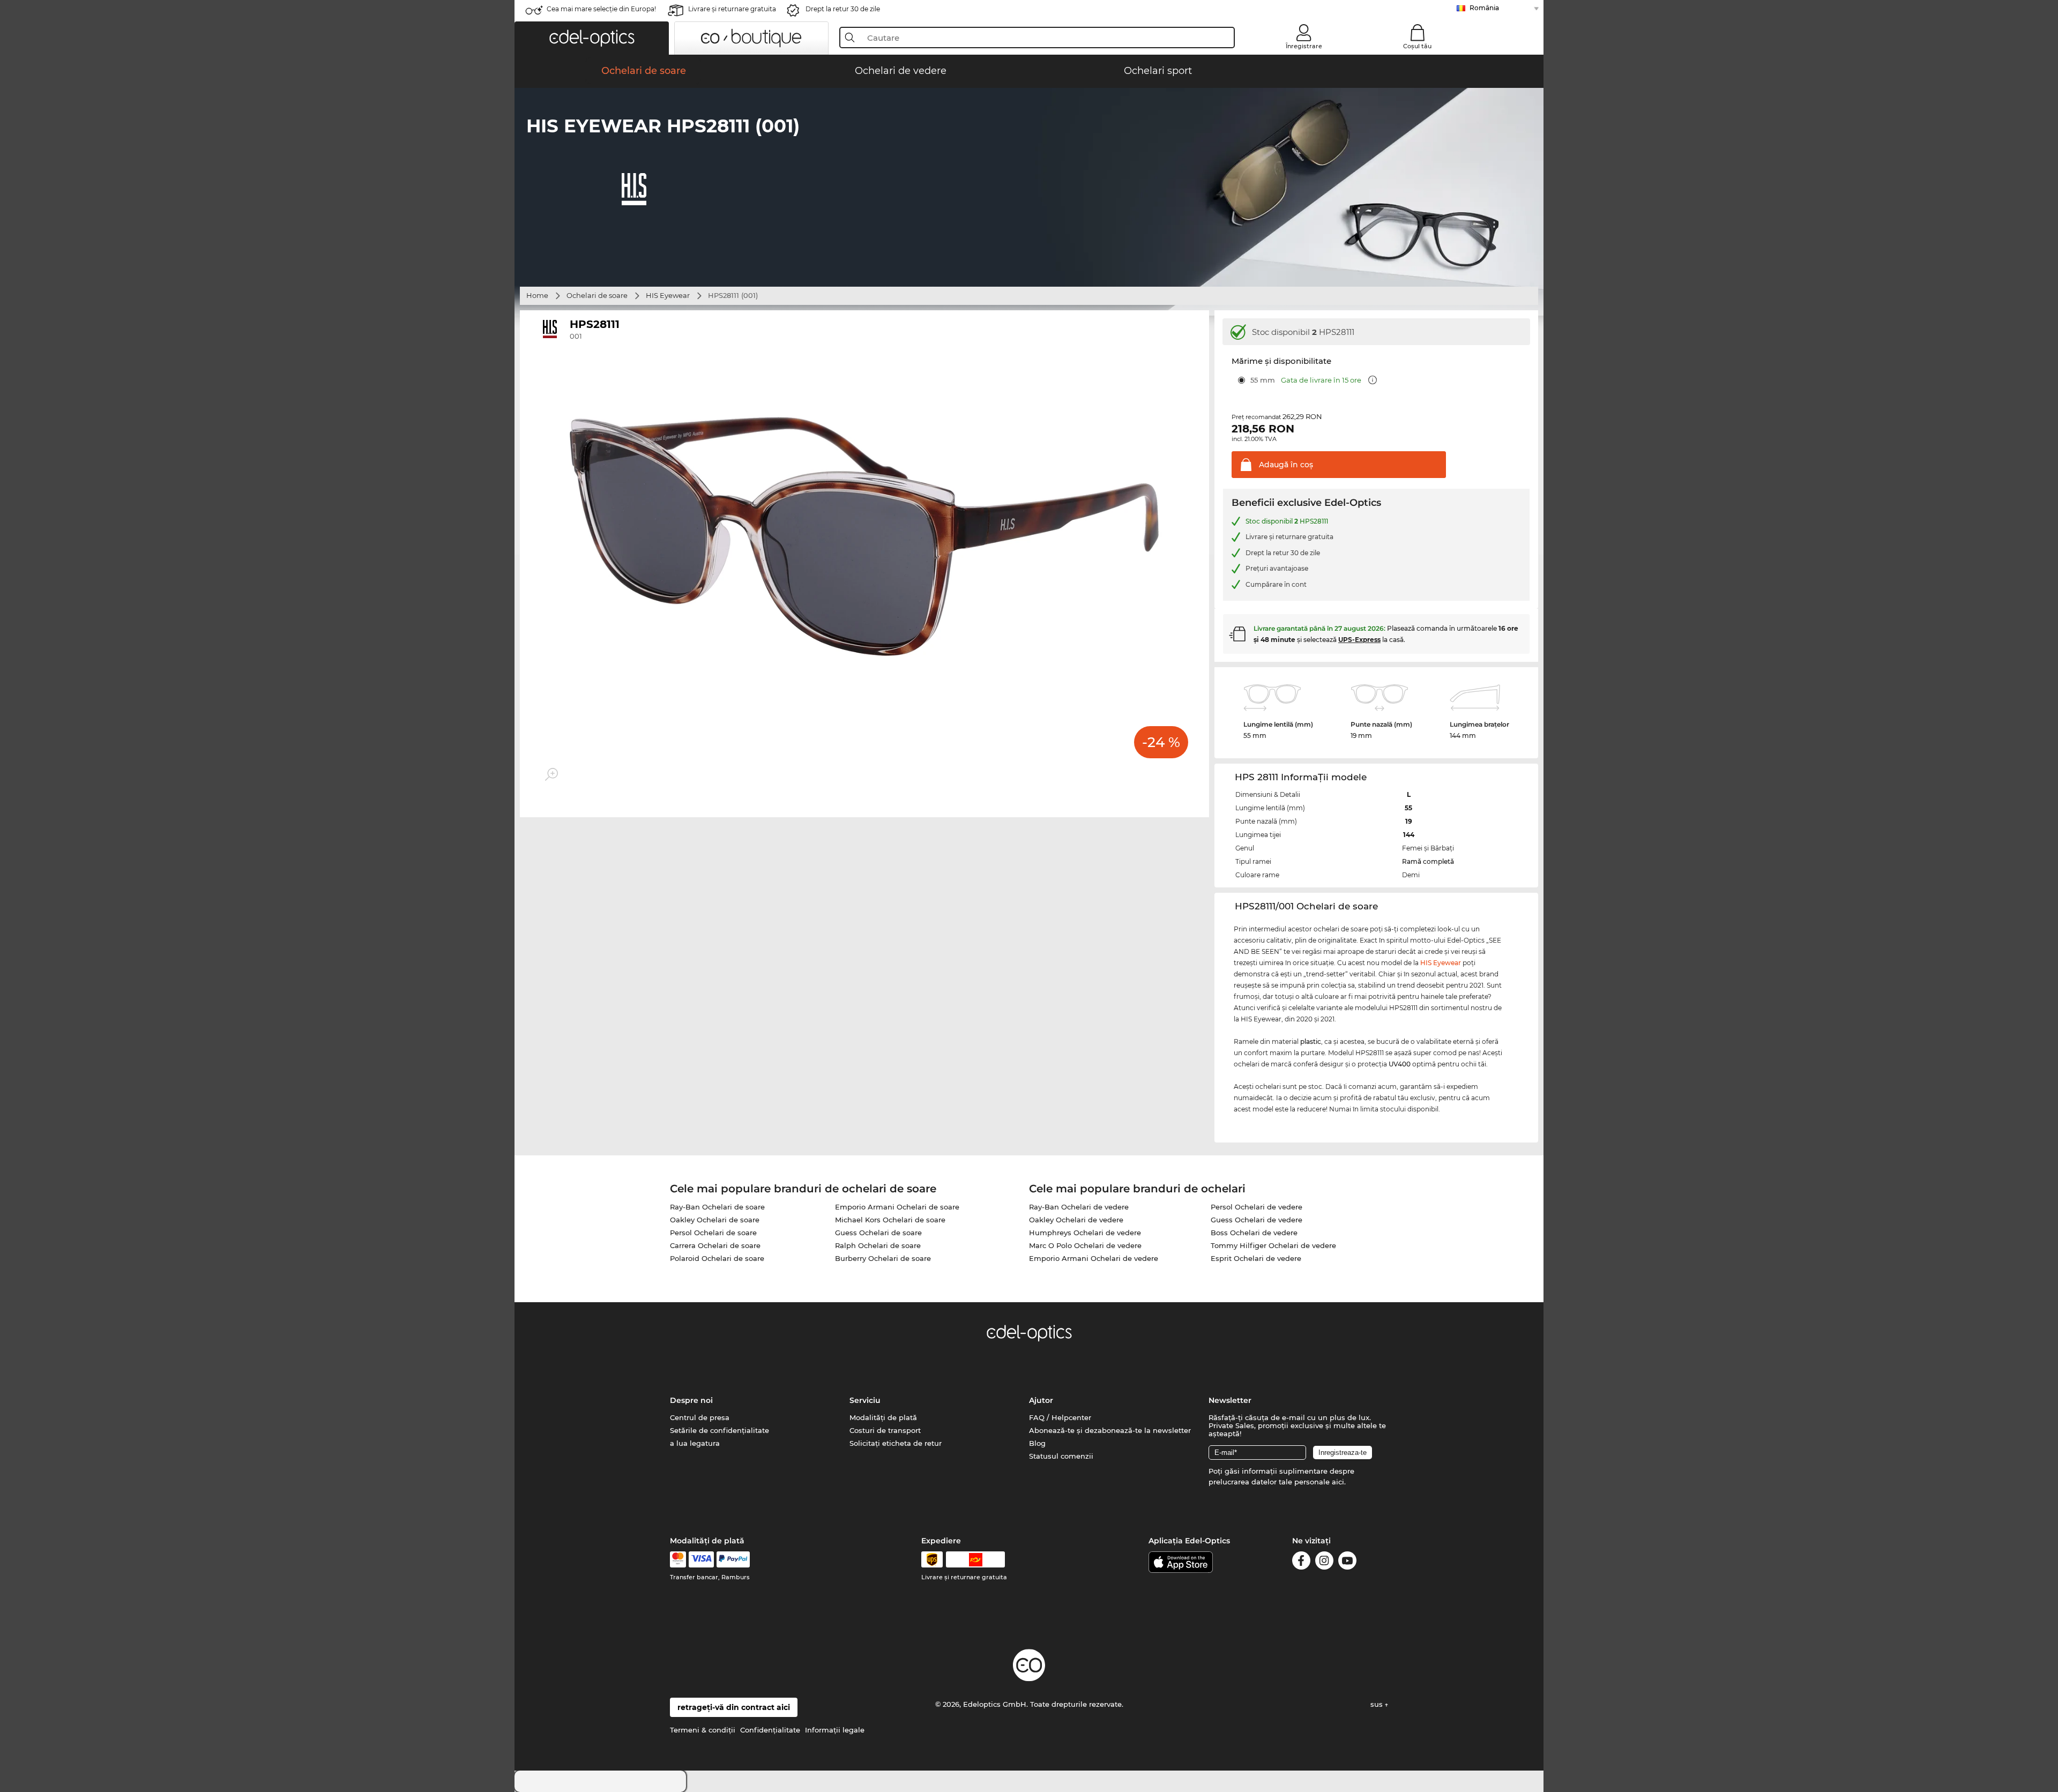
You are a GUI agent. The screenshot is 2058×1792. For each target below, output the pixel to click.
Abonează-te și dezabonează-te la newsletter (1110, 1430)
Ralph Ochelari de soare (878, 1245)
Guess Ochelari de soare (878, 1233)
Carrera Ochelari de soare (715, 1245)
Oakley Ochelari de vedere (1076, 1220)
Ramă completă (1428, 861)
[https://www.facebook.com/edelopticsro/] (1301, 1562)
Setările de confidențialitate (719, 1430)
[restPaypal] (733, 1559)
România (1484, 8)
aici (1338, 1482)
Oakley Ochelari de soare (715, 1220)
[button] (592, 38)
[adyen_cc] (678, 1559)
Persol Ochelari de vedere (1257, 1207)
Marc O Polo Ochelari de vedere (1085, 1245)
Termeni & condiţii (703, 1730)
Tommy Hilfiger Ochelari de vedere (1273, 1245)
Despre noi (691, 1400)
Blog (1037, 1443)
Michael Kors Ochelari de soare (890, 1220)
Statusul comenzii (1061, 1456)
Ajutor (1041, 1400)
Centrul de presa (700, 1417)
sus (1378, 1704)
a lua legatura (695, 1443)
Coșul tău (1417, 46)
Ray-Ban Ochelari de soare (717, 1207)
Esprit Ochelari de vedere (1256, 1258)
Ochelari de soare (597, 295)
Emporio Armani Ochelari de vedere (1094, 1258)
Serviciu (865, 1400)
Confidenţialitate (770, 1730)
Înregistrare (1304, 46)
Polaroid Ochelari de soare (717, 1258)
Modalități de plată (883, 1417)
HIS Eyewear (668, 295)
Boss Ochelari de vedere (1254, 1233)
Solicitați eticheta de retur (896, 1443)
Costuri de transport (885, 1430)
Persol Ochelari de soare (713, 1233)
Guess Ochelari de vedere (1257, 1220)
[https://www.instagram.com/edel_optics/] (1324, 1562)
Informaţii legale (835, 1730)
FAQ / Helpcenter (1060, 1417)
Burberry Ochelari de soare (883, 1258)
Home (537, 295)
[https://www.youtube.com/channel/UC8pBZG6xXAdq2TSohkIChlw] (1347, 1562)
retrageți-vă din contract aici (734, 1707)
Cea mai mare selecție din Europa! (601, 9)
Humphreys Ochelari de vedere (1085, 1233)
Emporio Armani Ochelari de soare (897, 1207)
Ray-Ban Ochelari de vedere (1079, 1207)
